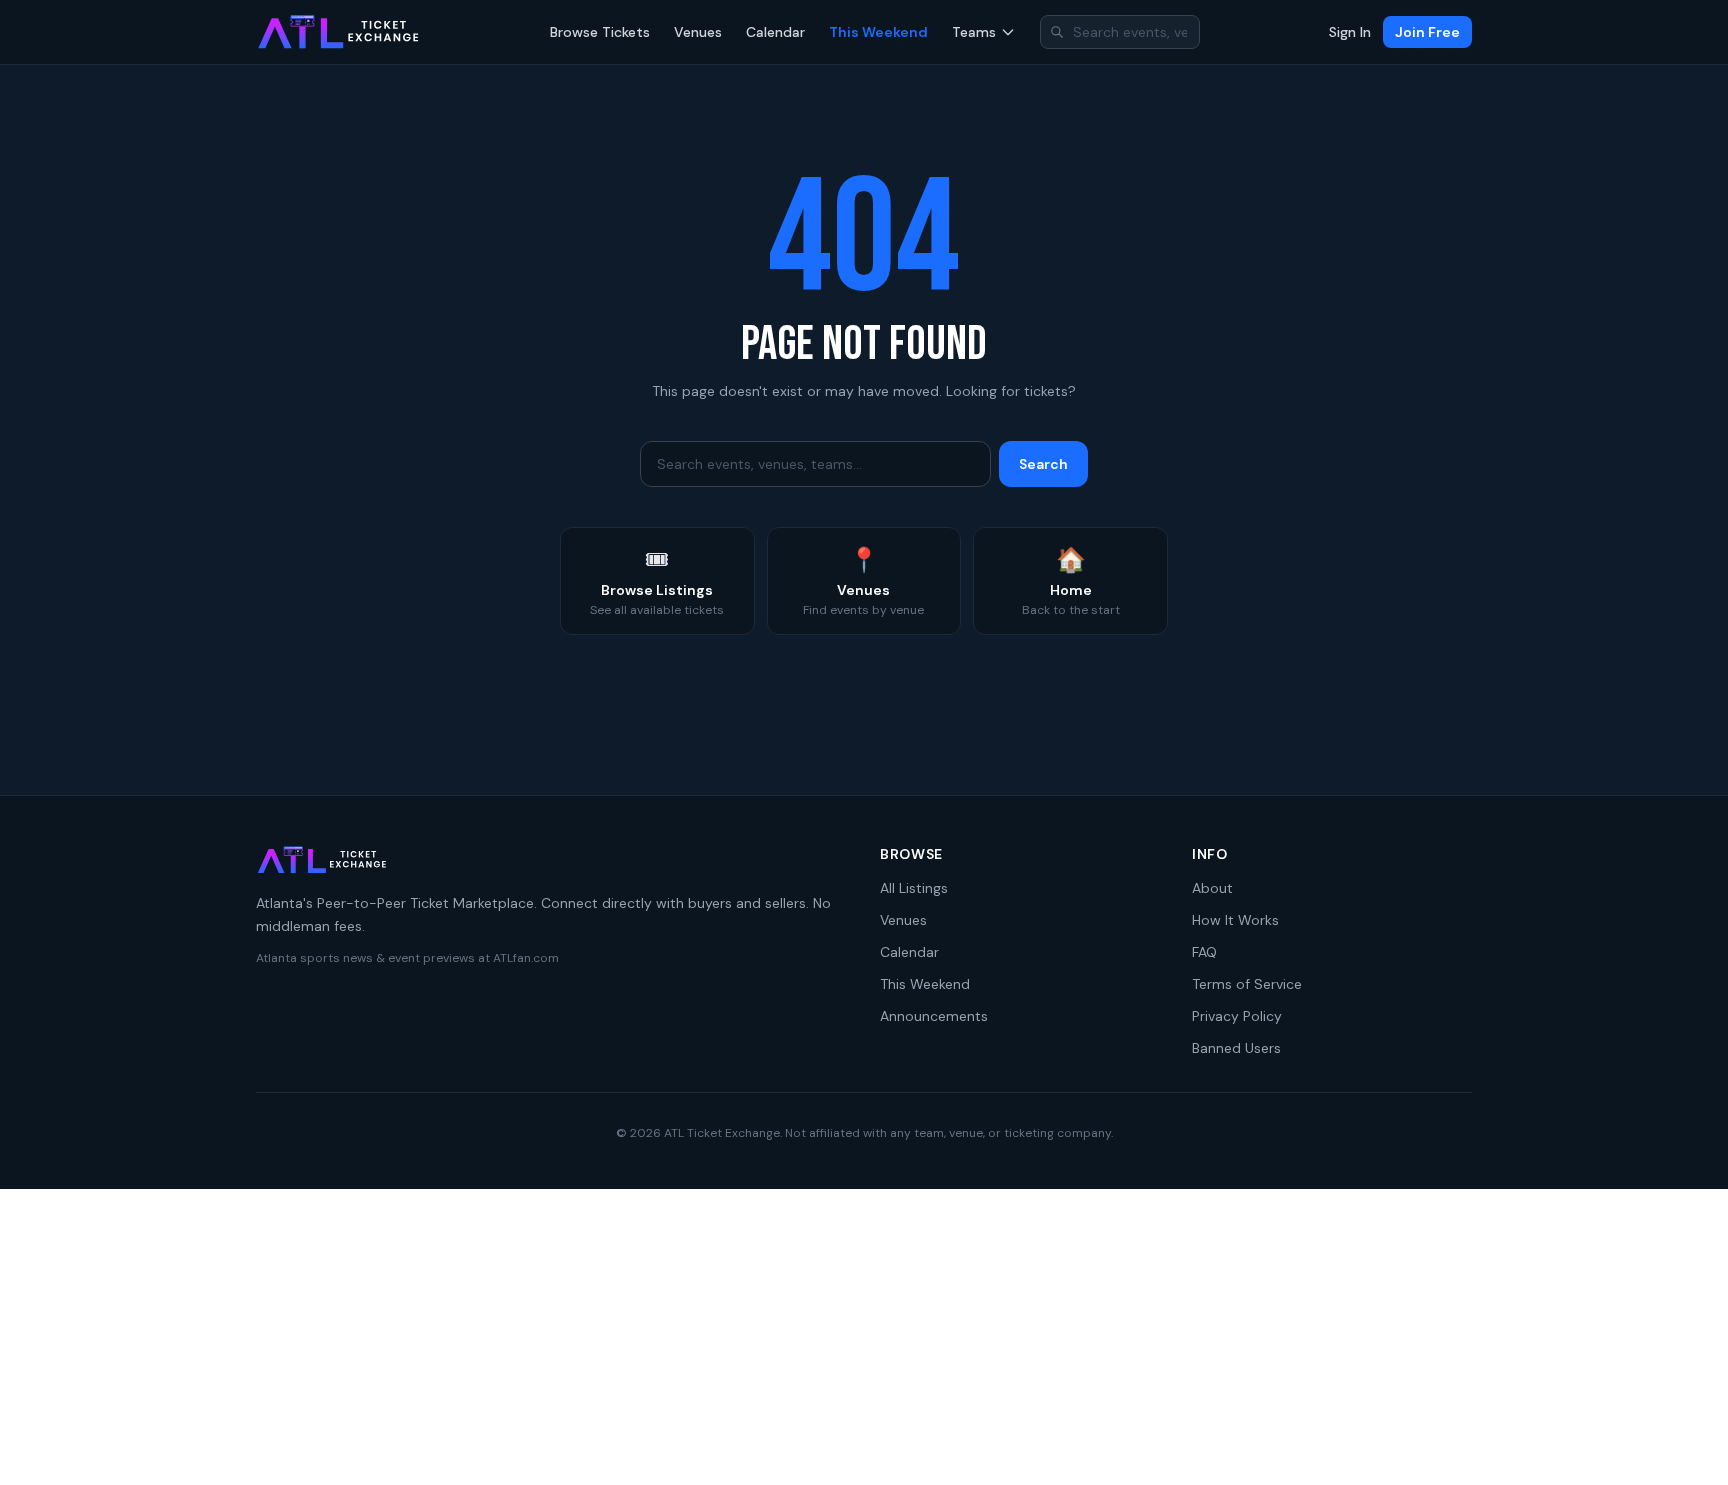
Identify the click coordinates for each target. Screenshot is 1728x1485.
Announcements (934, 1016)
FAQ (1204, 952)
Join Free (1427, 32)
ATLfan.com (526, 958)
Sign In (1350, 32)
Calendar (775, 32)
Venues (698, 32)
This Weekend (878, 32)
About (1212, 888)
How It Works (1235, 920)
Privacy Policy (1237, 1016)
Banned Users (1236, 1048)
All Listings (914, 888)
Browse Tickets (600, 32)
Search (1043, 464)
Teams (974, 32)
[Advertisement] (864, 1337)
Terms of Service (1247, 984)
